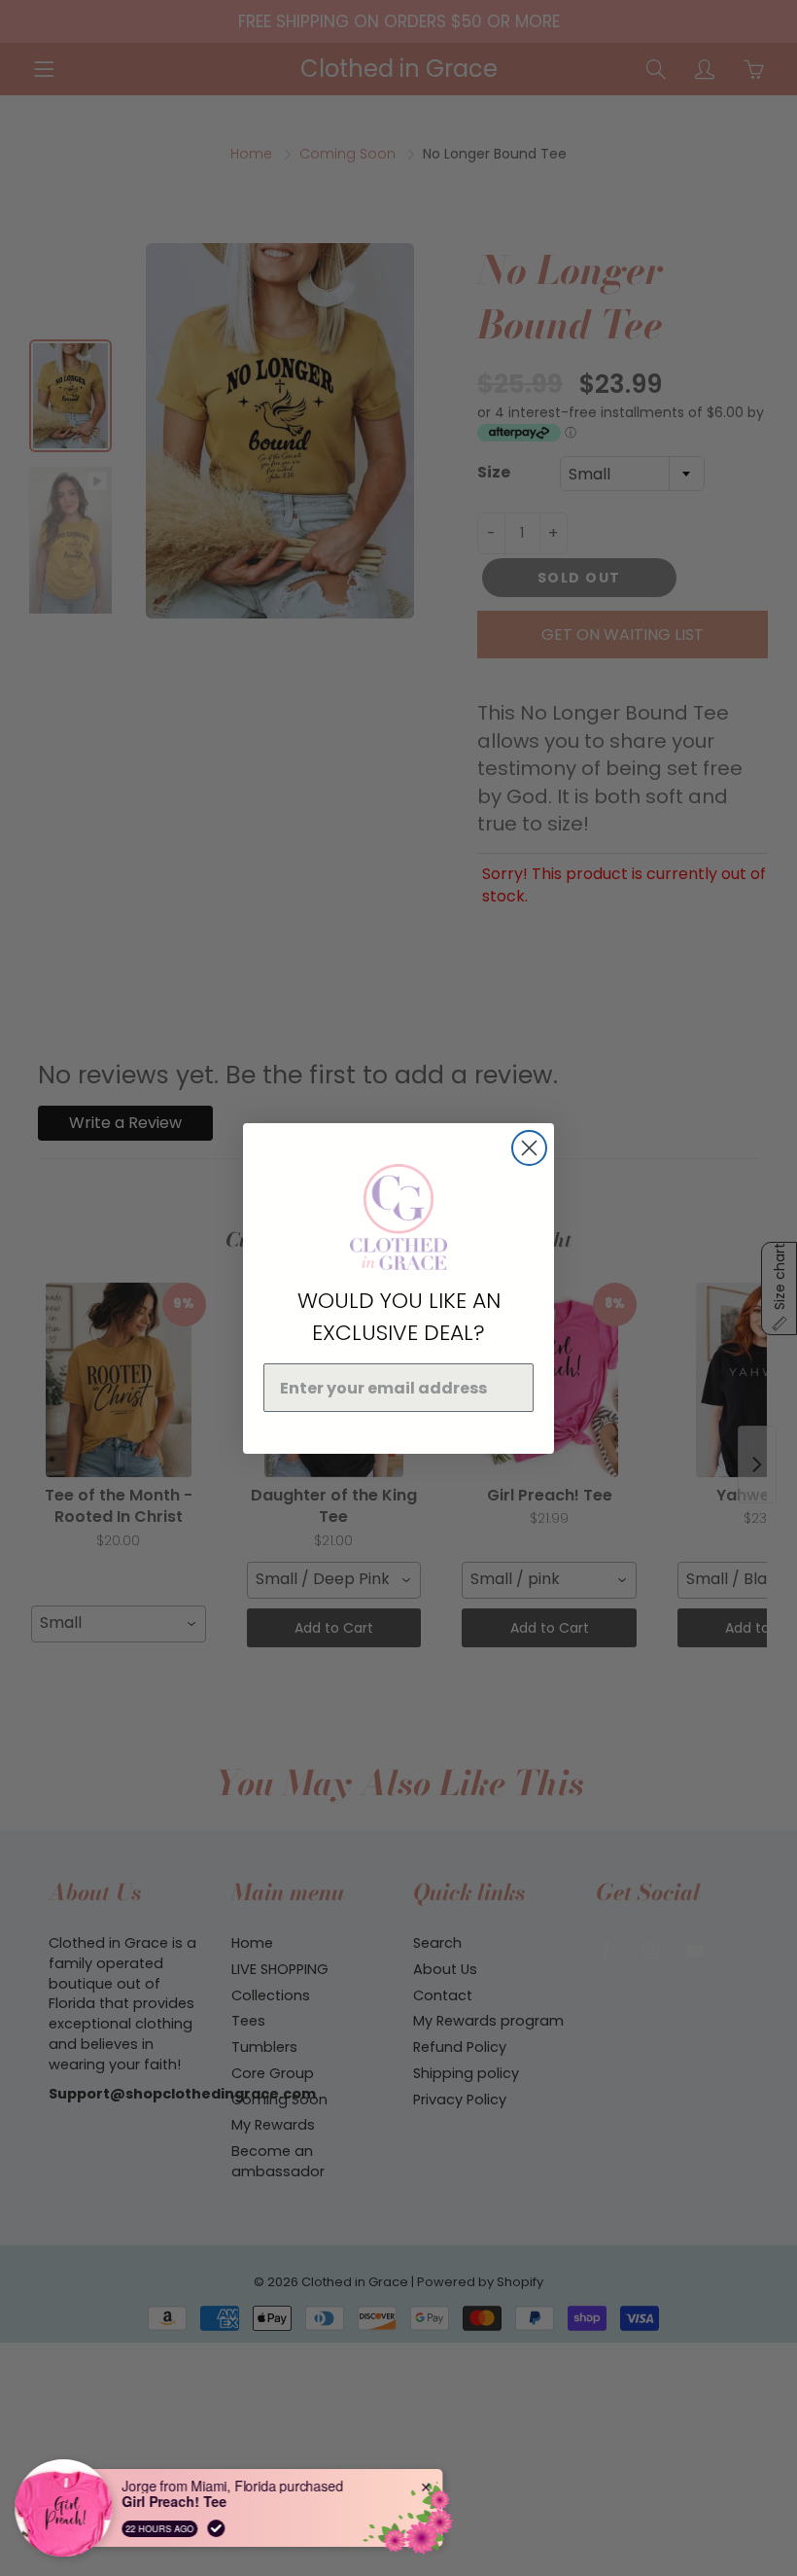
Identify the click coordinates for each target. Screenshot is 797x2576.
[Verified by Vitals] (217, 2528)
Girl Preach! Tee (175, 2502)
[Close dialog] (529, 1148)
